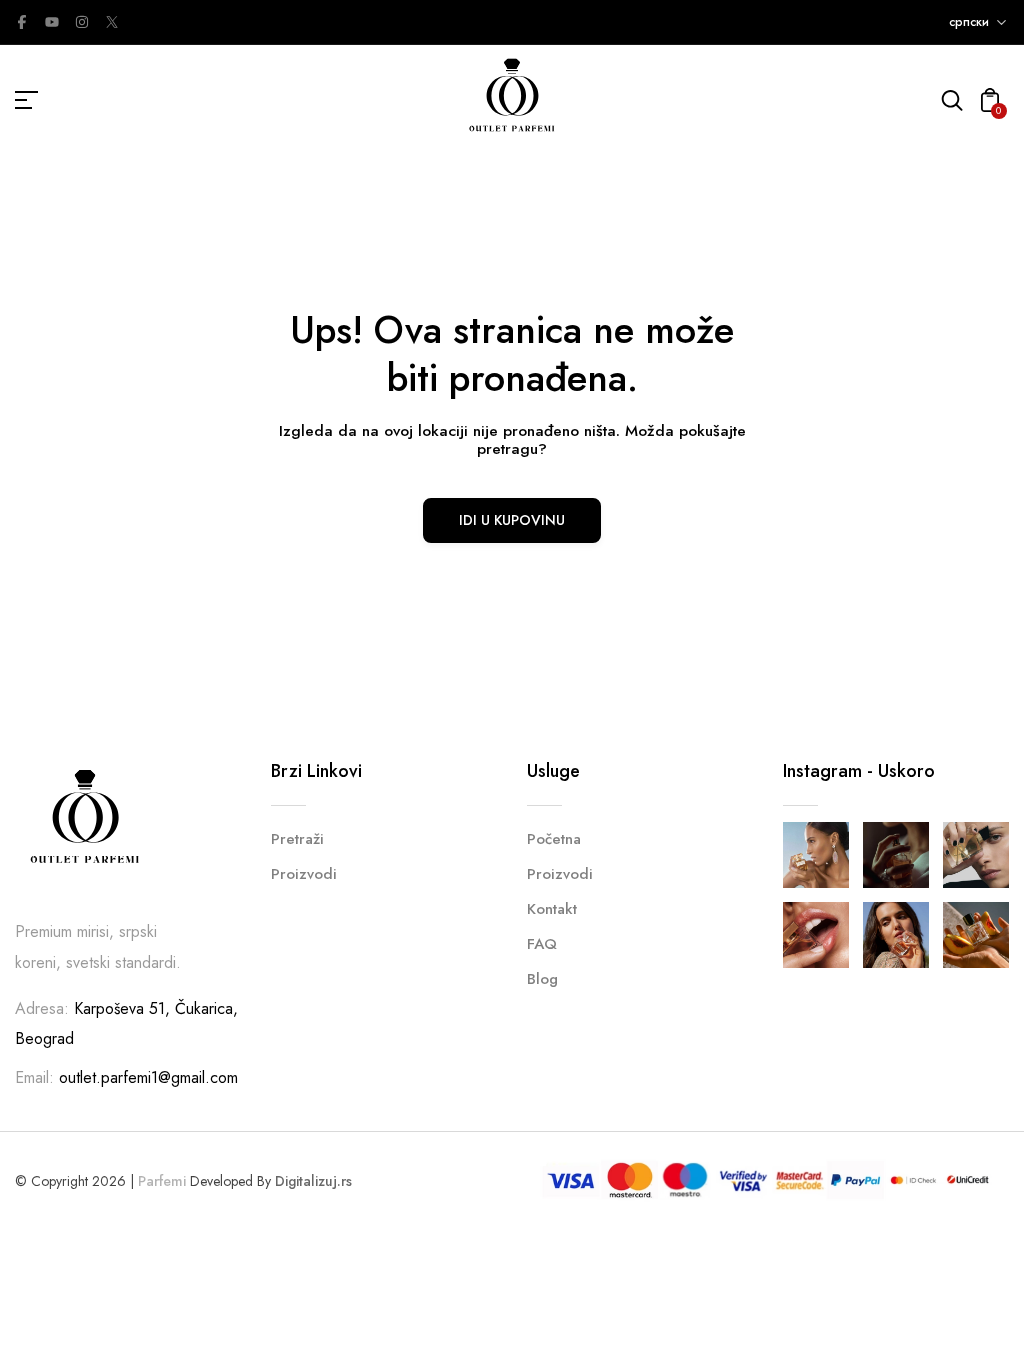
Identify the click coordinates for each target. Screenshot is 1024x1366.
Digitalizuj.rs (313, 1181)
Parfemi (162, 1181)
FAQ (542, 944)
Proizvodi (304, 874)
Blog (542, 979)
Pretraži (297, 839)
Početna (554, 839)
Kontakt (552, 909)
